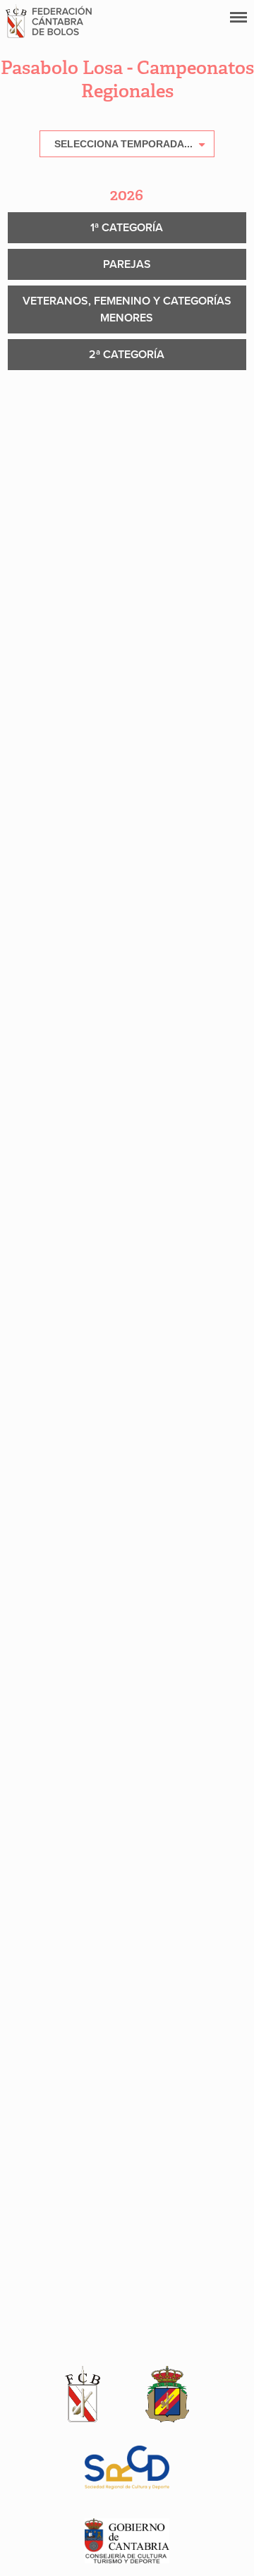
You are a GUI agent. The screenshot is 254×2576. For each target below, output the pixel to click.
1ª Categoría (127, 228)
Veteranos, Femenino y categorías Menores (127, 309)
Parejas (127, 264)
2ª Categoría (127, 355)
